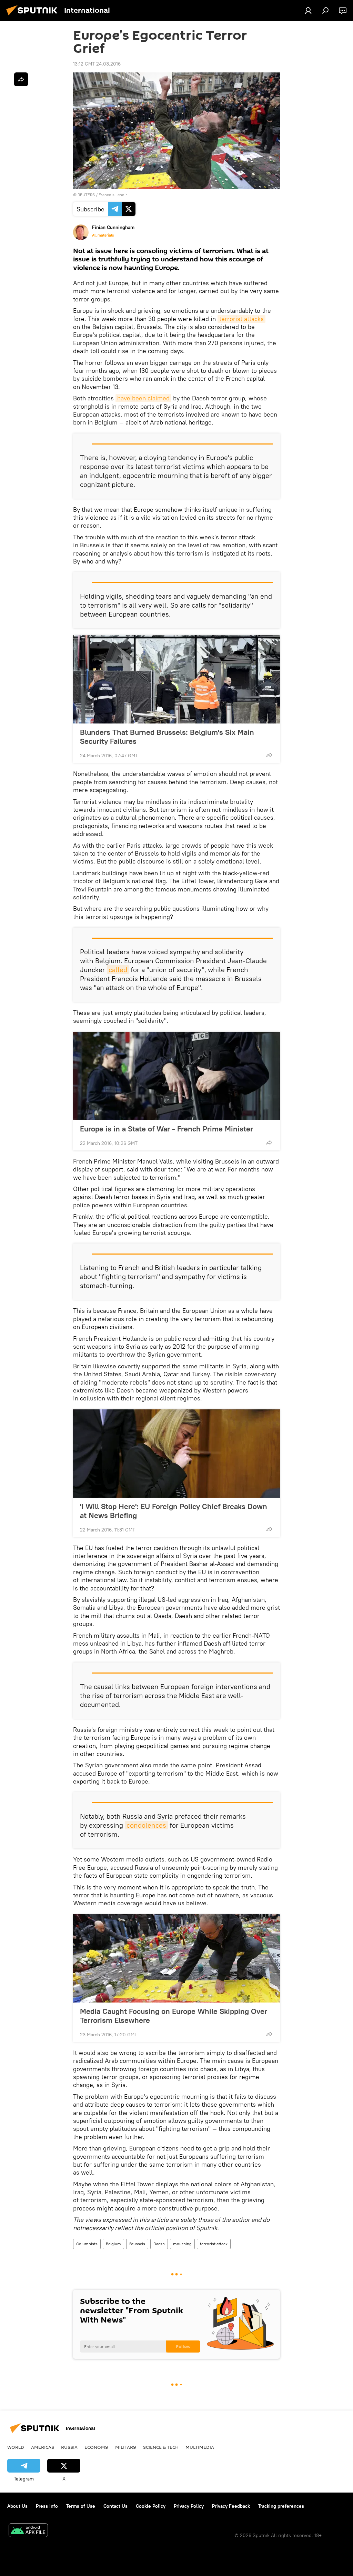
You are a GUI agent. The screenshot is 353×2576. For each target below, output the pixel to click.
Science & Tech (161, 2447)
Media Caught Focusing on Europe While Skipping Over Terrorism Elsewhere (174, 2016)
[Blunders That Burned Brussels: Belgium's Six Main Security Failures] (176, 679)
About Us (17, 2506)
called (118, 970)
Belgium (113, 2244)
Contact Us (115, 2506)
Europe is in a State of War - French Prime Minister (167, 1129)
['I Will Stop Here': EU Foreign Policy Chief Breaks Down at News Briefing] (176, 1454)
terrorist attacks (241, 319)
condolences (146, 1825)
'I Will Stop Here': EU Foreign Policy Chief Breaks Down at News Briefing (174, 1511)
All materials (103, 235)
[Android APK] (28, 2531)
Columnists (87, 2244)
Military (126, 2447)
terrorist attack (214, 2244)
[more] (269, 755)
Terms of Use (81, 2506)
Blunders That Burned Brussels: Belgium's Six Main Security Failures (167, 737)
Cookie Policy (151, 2506)
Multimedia (200, 2447)
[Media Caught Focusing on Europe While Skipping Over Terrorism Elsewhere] (176, 1958)
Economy (96, 2447)
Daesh (159, 2244)
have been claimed (143, 398)
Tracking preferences (281, 2506)
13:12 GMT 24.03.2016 (97, 64)
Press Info (47, 2506)
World (16, 2447)
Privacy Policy (189, 2506)
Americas (43, 2447)
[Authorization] (308, 10)
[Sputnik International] (34, 16)
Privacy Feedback (231, 2506)
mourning (182, 2244)
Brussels (137, 2244)
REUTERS (86, 195)
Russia (69, 2447)
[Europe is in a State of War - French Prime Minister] (176, 1076)
